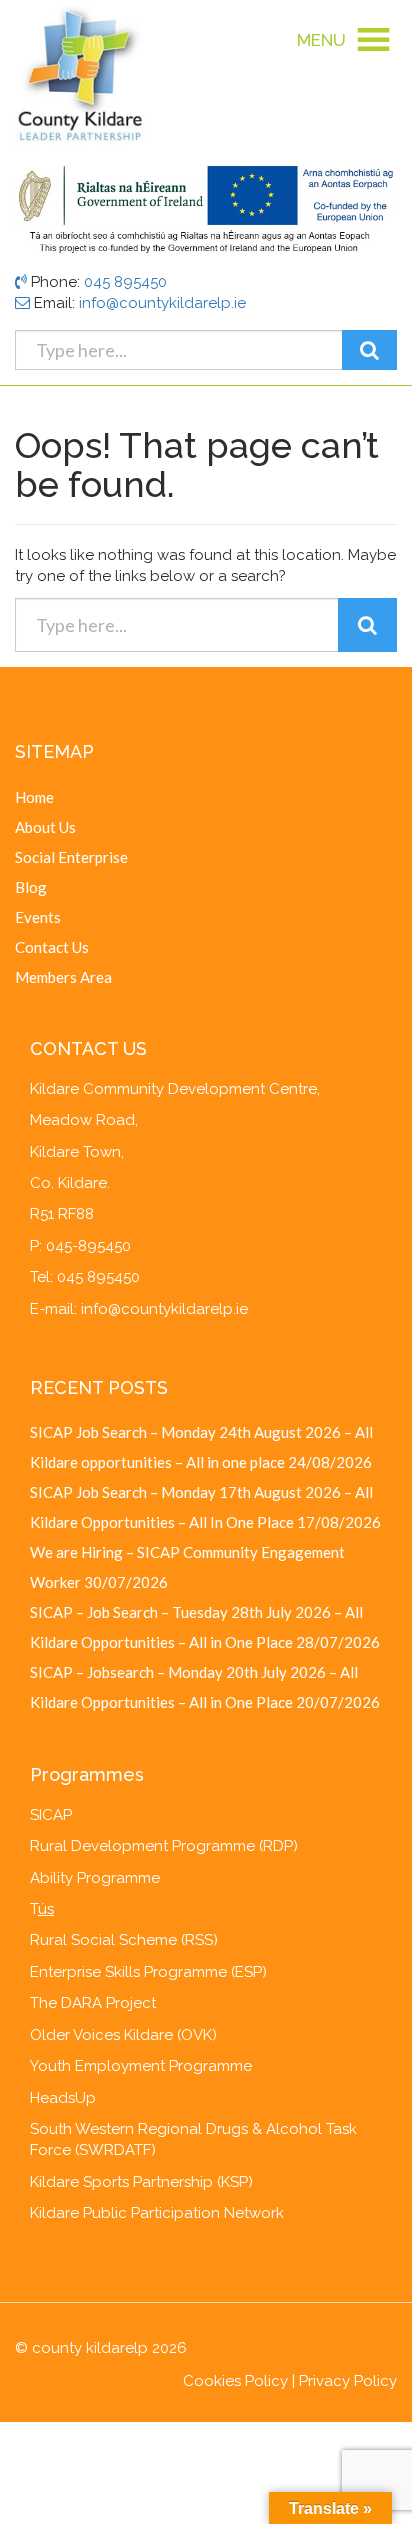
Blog (31, 887)
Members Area (63, 977)
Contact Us (52, 947)
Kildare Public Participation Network (157, 2213)
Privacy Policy (348, 2381)
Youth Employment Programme (141, 2066)
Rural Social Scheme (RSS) (124, 1940)
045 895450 (125, 282)
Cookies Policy (235, 2381)
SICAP (51, 1815)
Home (34, 797)
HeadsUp (63, 2098)
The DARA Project (93, 2003)
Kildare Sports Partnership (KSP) (141, 2182)
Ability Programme (95, 1878)
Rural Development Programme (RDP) (164, 1846)
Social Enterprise (71, 857)
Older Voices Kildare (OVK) (123, 2035)
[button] (321, 40)
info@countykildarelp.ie (162, 303)
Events (38, 917)
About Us (45, 827)
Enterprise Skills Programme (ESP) (148, 1972)
